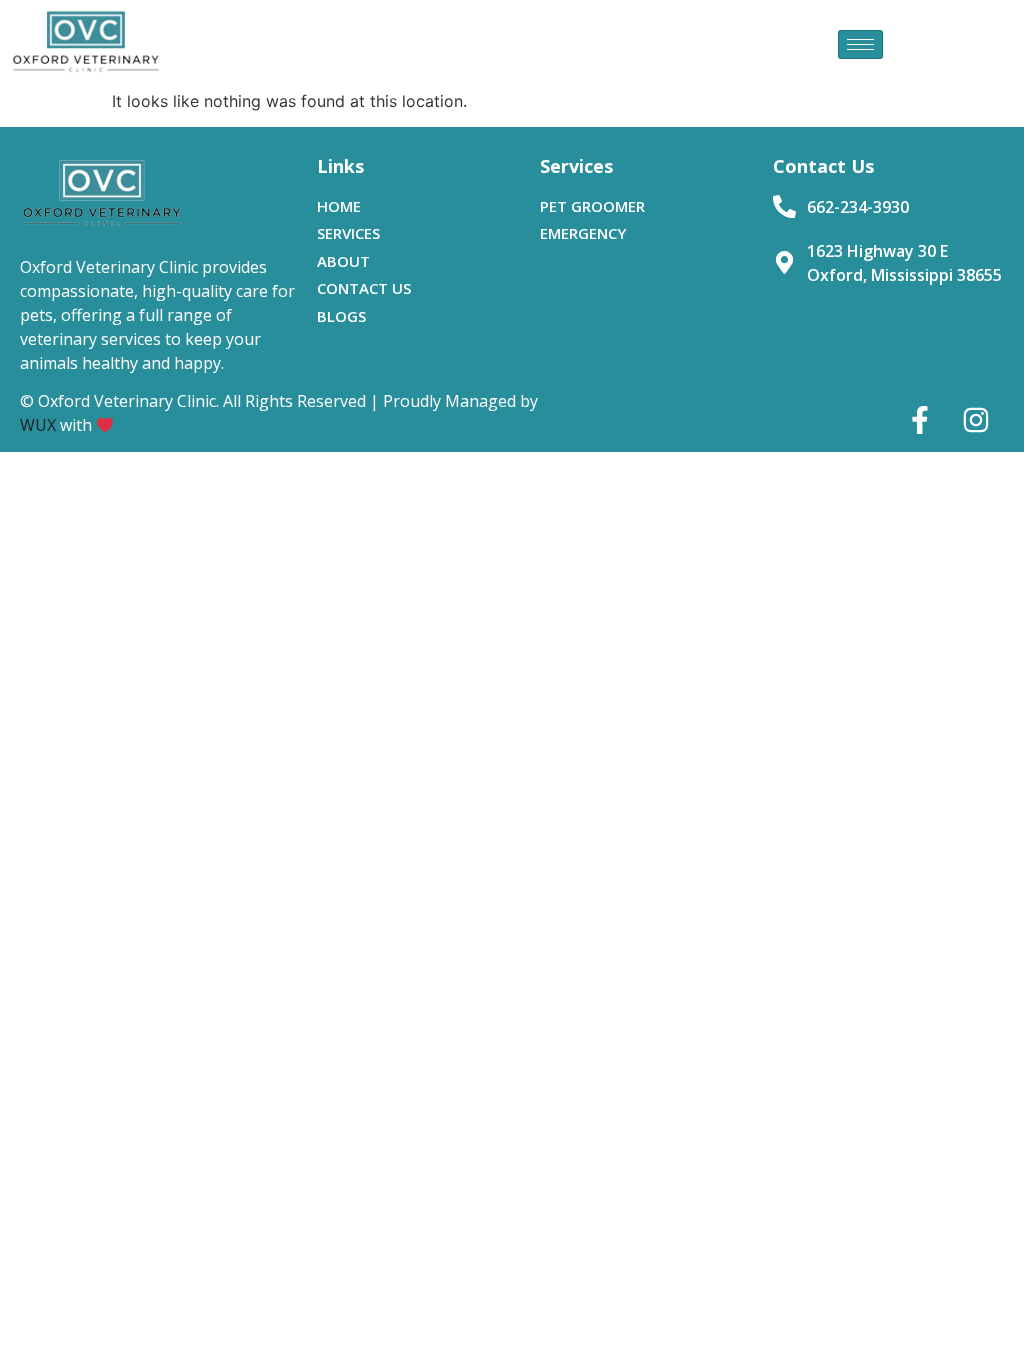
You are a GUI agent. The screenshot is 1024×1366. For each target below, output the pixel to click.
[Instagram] (976, 420)
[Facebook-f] (920, 420)
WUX (38, 425)
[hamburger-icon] (860, 44)
